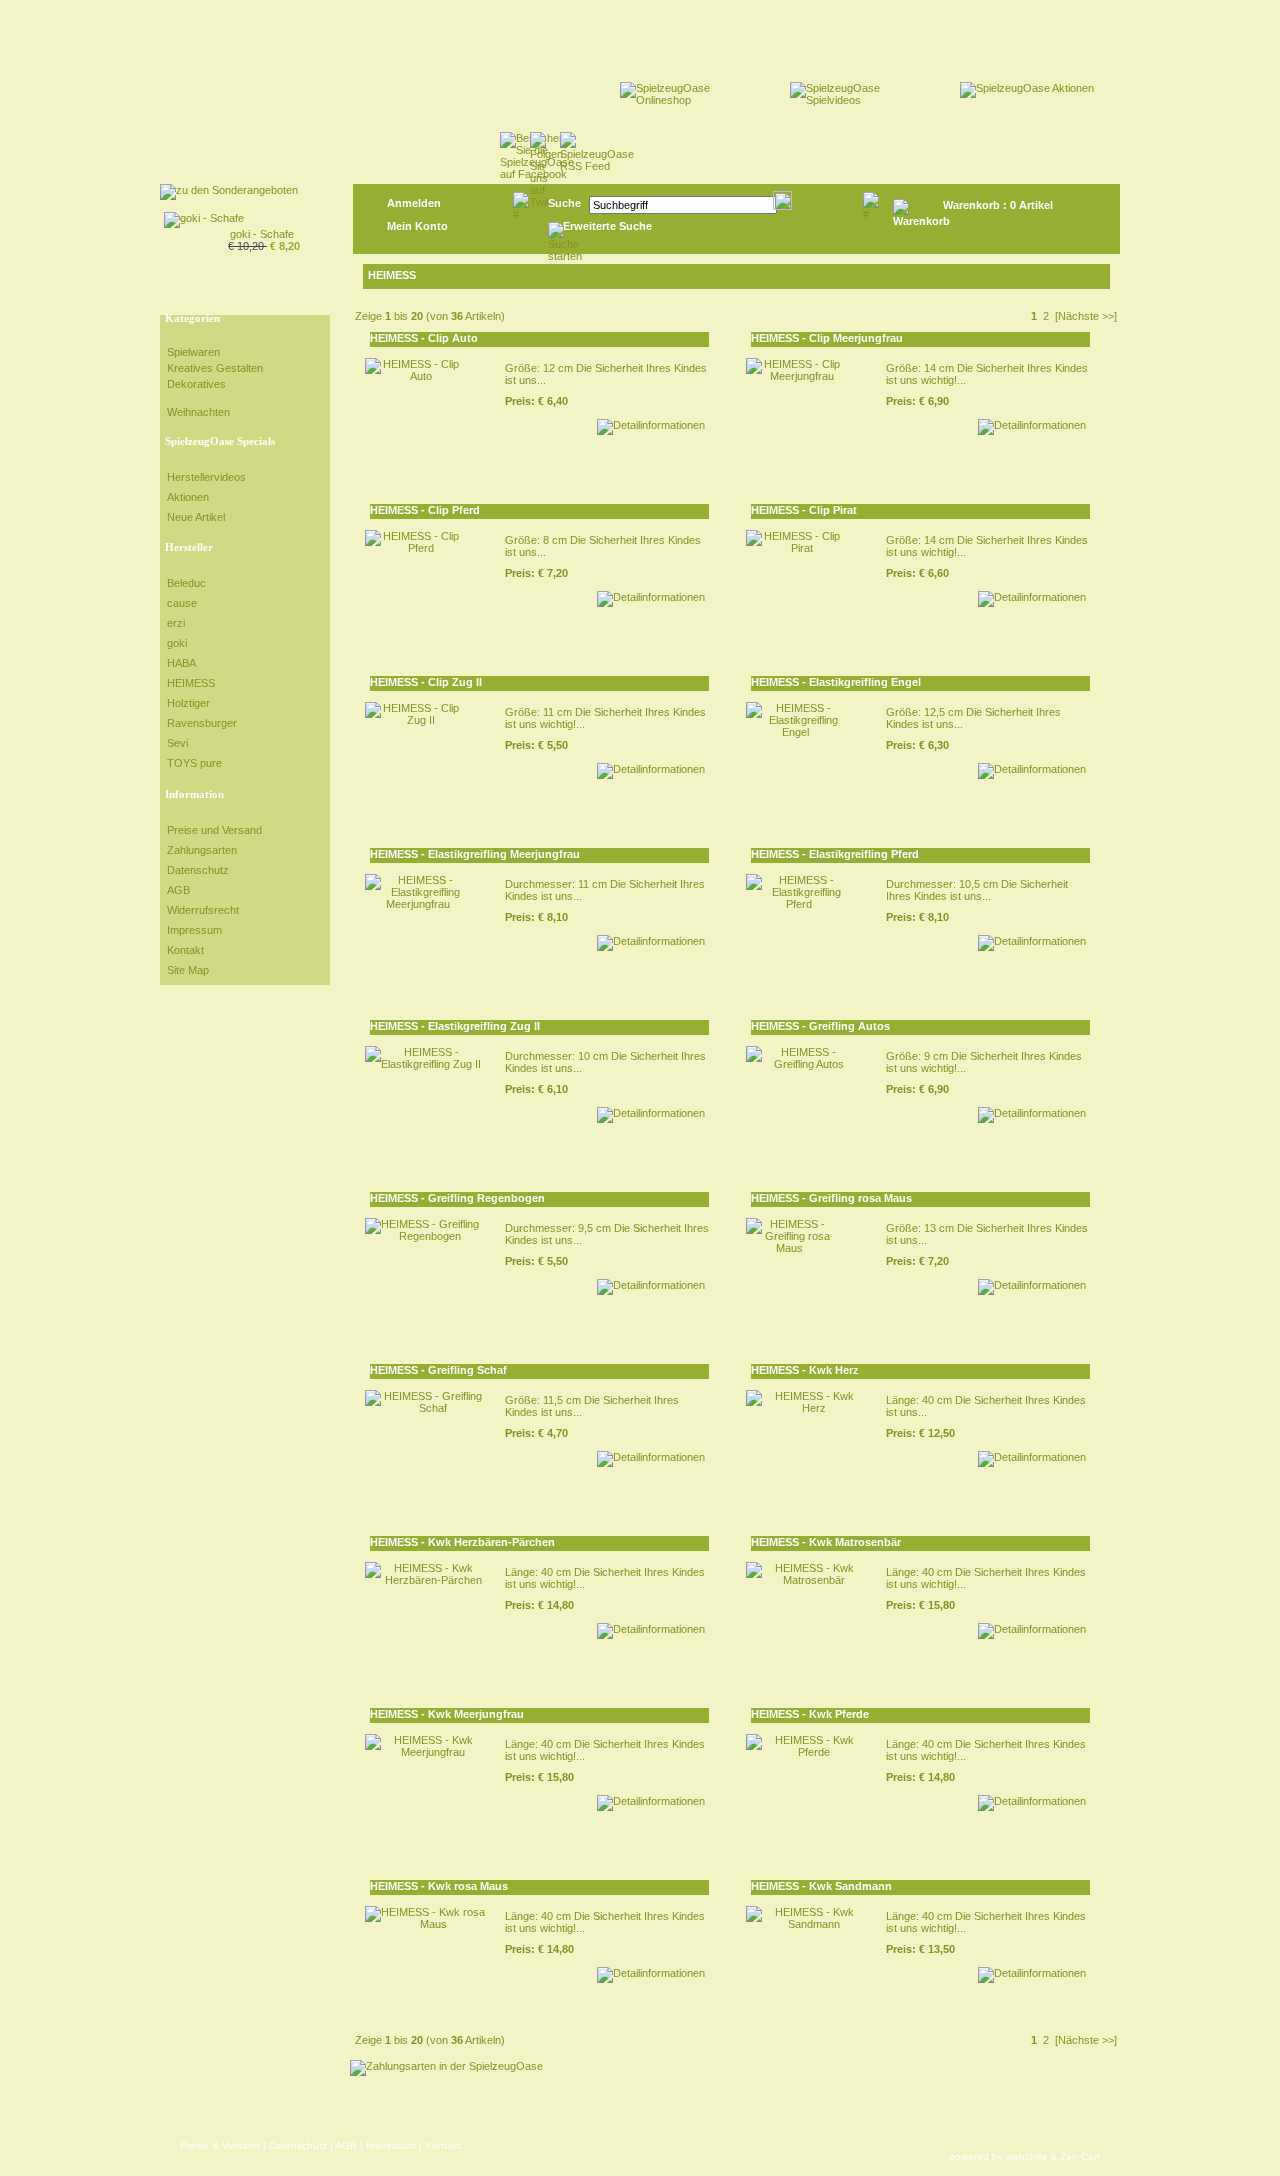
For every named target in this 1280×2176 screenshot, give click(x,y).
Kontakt (185, 950)
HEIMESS (191, 683)
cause (182, 603)
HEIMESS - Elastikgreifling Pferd (835, 854)
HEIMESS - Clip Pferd (425, 510)
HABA (181, 663)
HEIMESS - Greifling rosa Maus (831, 1198)
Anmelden (414, 203)
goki (177, 643)
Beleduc (186, 583)
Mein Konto (417, 226)
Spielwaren (193, 352)
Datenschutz (198, 870)
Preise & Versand (220, 2145)
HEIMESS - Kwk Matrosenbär (826, 1542)
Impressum (194, 930)
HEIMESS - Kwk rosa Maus (439, 1886)
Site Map (188, 970)
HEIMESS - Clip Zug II (426, 682)
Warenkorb (971, 205)
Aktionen (188, 497)
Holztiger (188, 703)
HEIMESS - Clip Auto (424, 338)
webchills (1026, 2156)
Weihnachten (198, 412)
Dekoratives (196, 384)
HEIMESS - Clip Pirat (804, 510)
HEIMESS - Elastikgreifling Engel (836, 682)
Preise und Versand (214, 830)
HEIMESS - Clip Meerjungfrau (827, 338)
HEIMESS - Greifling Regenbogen (457, 1198)
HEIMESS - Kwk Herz (805, 1370)
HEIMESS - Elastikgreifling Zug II (455, 1026)
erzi (176, 623)
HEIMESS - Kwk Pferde (810, 1714)
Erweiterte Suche (607, 226)
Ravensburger (202, 723)
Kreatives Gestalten (215, 368)
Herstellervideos (206, 477)
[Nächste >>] (1086, 316)
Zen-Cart (1080, 2156)
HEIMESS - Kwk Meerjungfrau (447, 1714)
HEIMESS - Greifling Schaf (438, 1370)
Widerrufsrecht (203, 910)
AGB (178, 890)
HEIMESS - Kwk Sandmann (821, 1886)
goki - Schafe (262, 234)
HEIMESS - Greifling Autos (820, 1026)
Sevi (177, 743)
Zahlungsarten (202, 850)
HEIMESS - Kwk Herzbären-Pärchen (462, 1542)
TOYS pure (194, 763)
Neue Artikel (196, 517)
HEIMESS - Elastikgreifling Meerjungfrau (475, 854)
